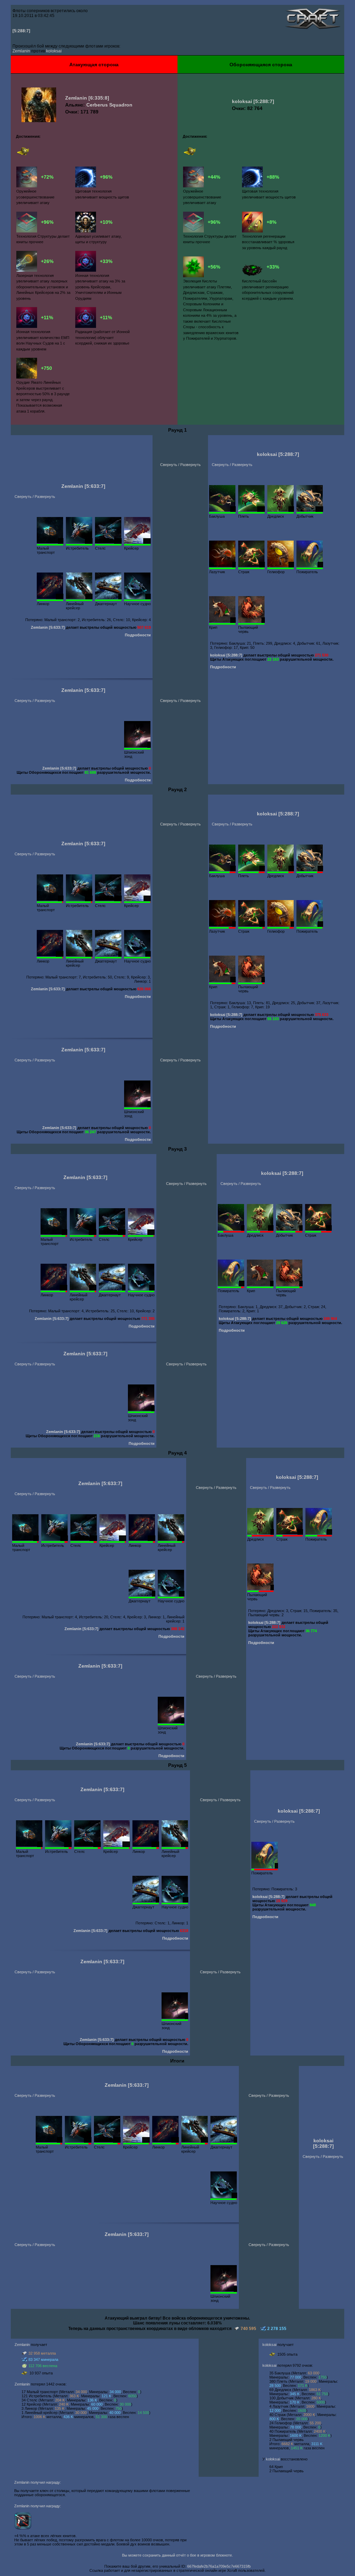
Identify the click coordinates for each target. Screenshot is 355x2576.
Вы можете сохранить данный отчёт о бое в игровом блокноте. (177, 2555)
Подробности (138, 635)
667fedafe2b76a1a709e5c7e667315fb (219, 2566)
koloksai (54, 51)
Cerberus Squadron (109, 105)
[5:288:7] (21, 31)
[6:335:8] (99, 98)
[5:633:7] (95, 486)
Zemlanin (21, 51)
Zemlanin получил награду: (38, 2482)
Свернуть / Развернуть (35, 497)
